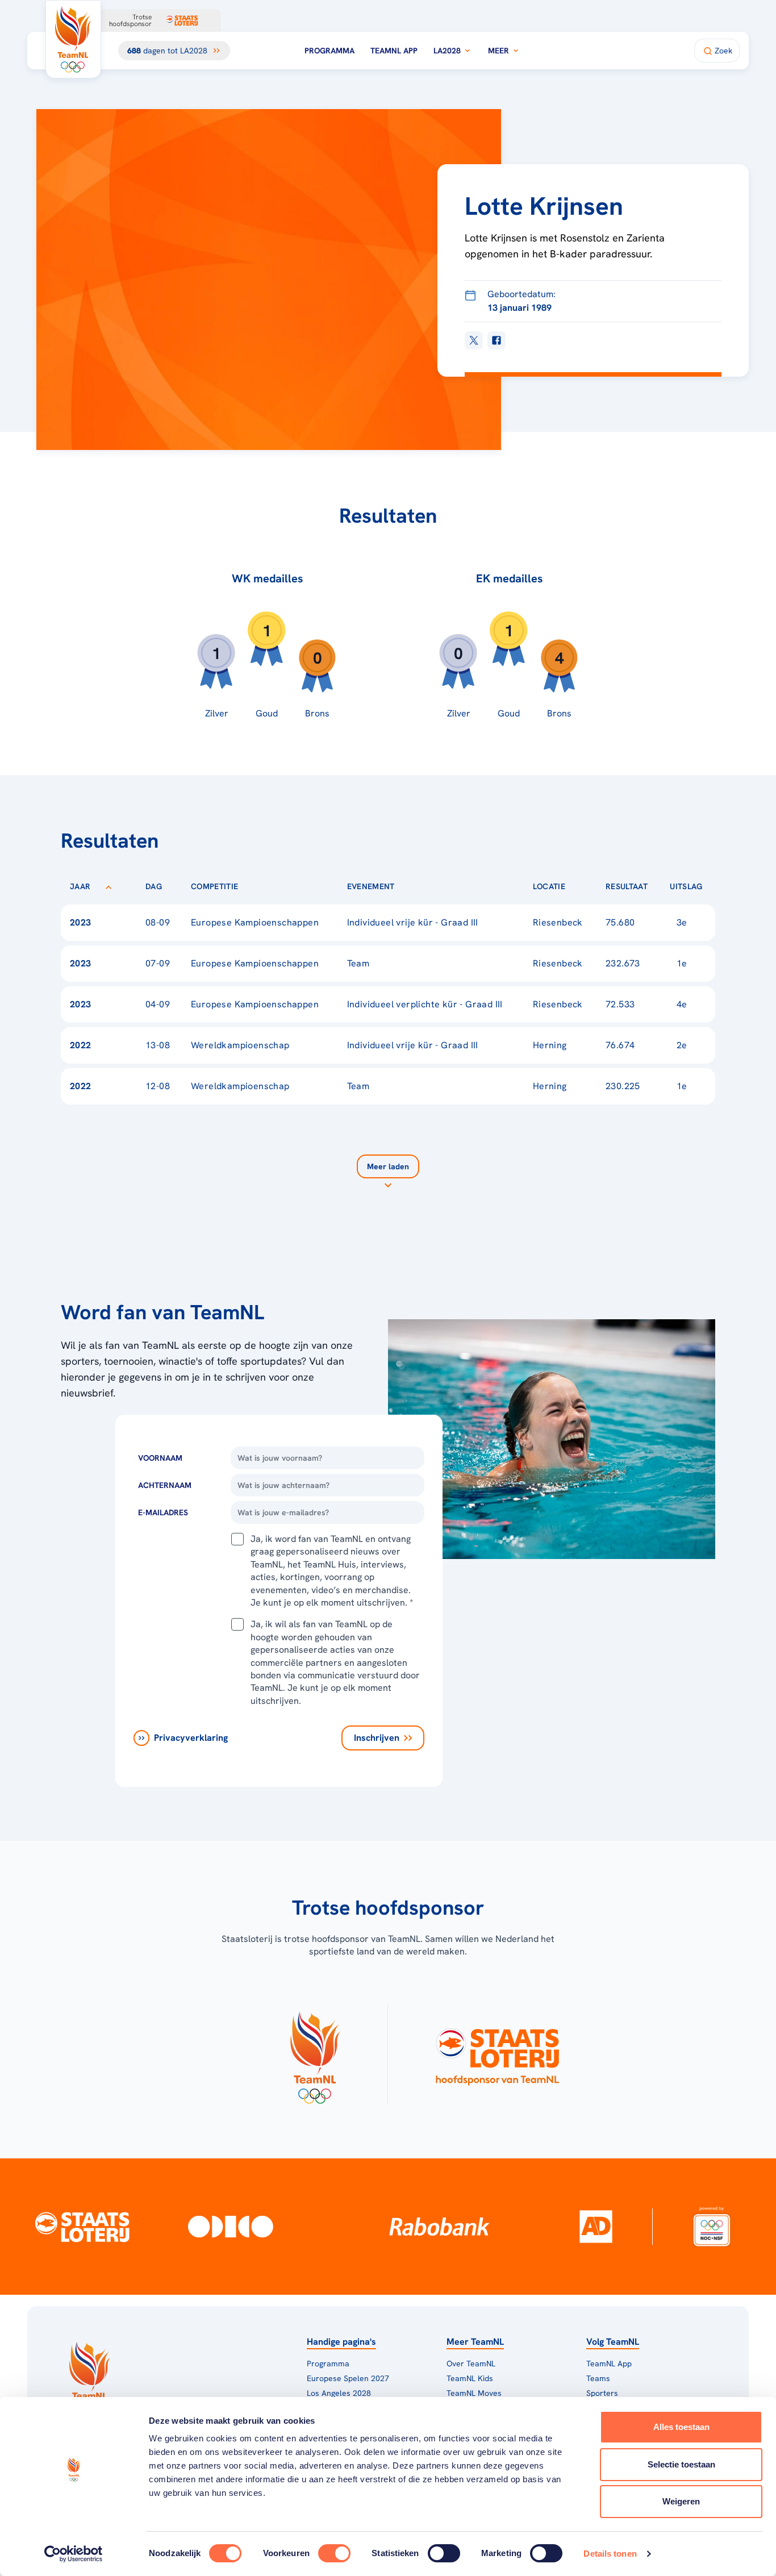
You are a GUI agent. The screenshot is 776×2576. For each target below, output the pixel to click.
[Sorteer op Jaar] (109, 886)
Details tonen (610, 2554)
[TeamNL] (314, 2054)
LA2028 (447, 51)
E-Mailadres (163, 1512)
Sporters (602, 2393)
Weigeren (681, 2501)
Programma (329, 51)
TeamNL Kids (470, 2378)
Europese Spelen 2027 (348, 2378)
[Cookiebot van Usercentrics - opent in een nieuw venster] (74, 2554)
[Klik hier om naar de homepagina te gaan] (73, 39)
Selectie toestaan (681, 2464)
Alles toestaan (681, 2427)
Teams (598, 2378)
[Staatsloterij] (82, 2226)
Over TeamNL (471, 2364)
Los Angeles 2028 (339, 2393)
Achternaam (165, 1485)
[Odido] (231, 2226)
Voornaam (160, 1458)
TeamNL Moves (474, 2393)
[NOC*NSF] (712, 2226)
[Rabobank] (439, 2227)
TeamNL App (394, 51)
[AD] (596, 2227)
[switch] (334, 2553)
